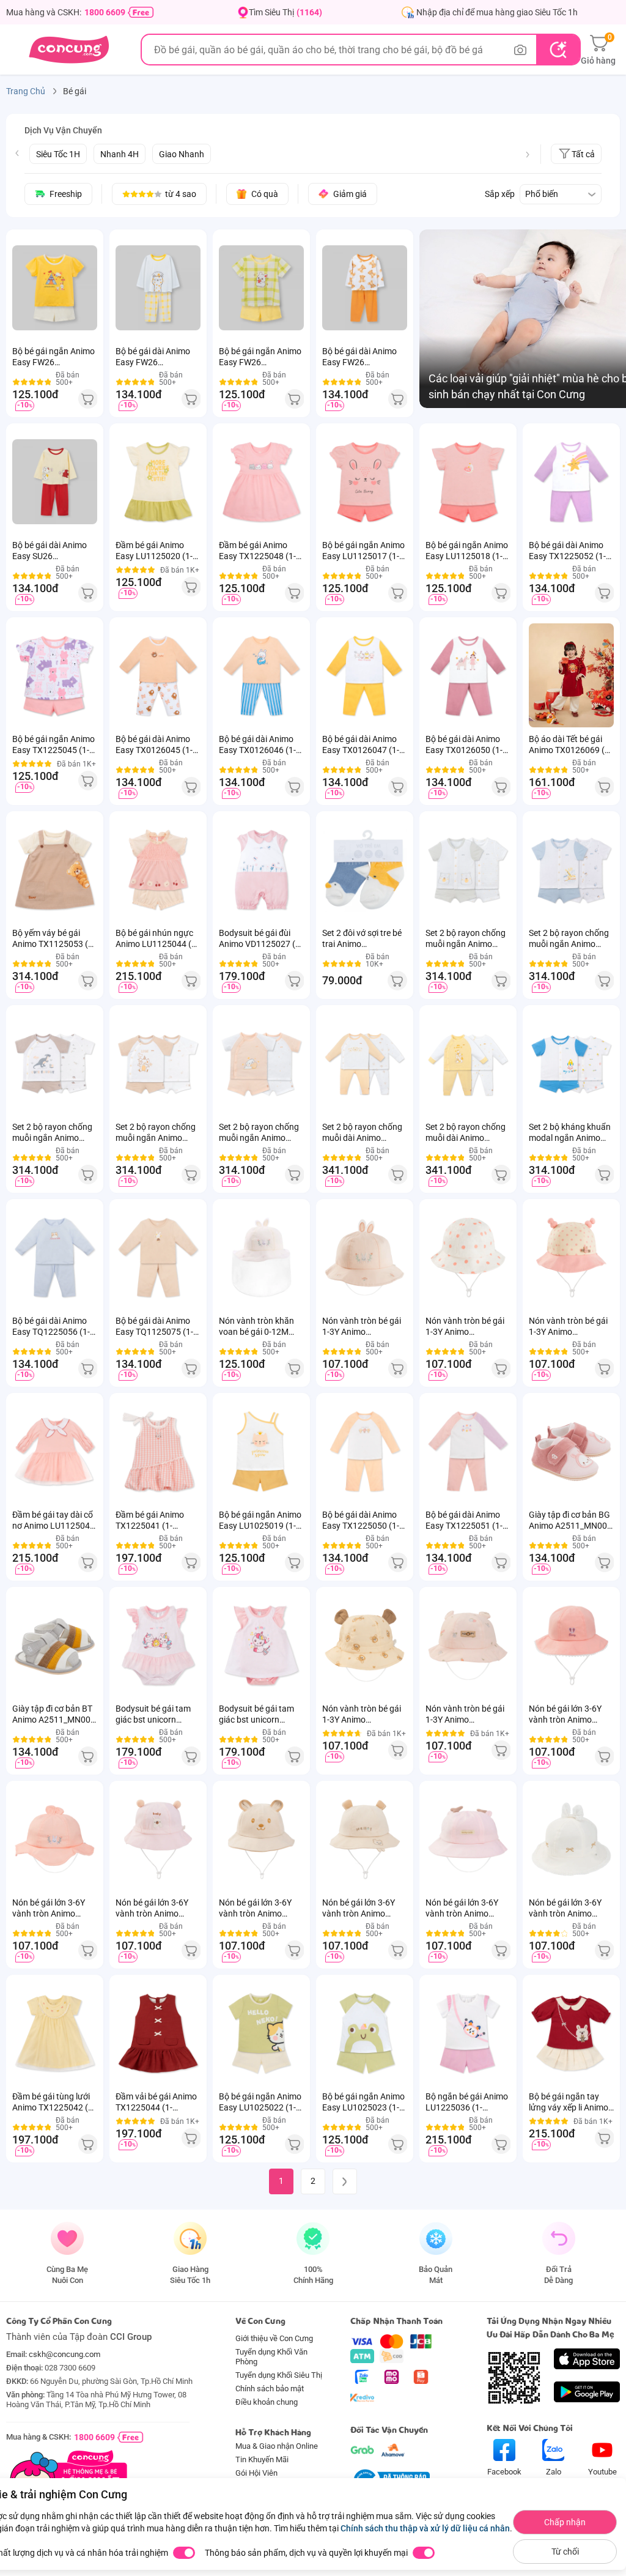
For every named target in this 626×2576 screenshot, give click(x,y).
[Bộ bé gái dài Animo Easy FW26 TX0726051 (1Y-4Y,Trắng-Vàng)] (158, 288)
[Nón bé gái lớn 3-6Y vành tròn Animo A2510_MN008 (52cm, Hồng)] (55, 1839)
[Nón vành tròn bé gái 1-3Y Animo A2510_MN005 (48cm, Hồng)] (468, 1645)
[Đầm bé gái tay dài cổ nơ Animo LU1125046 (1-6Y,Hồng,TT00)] (55, 1451)
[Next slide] (528, 155)
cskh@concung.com (64, 2354)
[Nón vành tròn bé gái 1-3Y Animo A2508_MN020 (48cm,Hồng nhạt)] (365, 1257)
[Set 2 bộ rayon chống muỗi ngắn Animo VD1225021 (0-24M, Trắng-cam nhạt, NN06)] (261, 1063)
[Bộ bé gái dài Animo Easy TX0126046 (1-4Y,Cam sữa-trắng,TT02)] (261, 675)
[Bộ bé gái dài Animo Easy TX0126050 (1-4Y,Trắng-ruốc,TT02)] (468, 675)
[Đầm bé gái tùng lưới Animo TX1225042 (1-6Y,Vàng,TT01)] (55, 2033)
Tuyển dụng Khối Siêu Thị (279, 2375)
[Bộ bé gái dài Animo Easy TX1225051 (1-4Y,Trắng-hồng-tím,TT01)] (468, 1451)
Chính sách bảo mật (270, 2389)
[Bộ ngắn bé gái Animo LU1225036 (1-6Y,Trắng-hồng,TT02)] (468, 2033)
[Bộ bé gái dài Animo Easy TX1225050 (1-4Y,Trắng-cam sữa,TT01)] (365, 1451)
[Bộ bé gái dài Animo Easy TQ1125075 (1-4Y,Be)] (158, 1257)
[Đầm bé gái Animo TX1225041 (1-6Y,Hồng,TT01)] (158, 1451)
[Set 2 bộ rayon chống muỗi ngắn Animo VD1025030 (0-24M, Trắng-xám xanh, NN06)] (571, 869)
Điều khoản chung (267, 2402)
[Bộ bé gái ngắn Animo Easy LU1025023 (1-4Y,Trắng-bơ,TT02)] (365, 2033)
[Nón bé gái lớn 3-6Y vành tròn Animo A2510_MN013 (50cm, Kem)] (571, 1839)
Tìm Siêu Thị (285, 12)
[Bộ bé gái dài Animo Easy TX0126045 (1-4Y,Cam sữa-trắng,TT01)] (158, 675)
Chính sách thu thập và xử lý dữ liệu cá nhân (425, 2528)
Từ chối (565, 2552)
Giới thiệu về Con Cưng (274, 2338)
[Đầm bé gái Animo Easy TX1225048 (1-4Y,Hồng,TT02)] (261, 481)
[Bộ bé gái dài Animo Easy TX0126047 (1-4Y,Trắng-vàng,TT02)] (365, 675)
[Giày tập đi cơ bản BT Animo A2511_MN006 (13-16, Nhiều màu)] (55, 1645)
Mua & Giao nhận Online (277, 2446)
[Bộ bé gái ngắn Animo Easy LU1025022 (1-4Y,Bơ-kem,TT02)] (261, 2033)
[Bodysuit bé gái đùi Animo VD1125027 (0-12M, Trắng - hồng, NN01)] (261, 869)
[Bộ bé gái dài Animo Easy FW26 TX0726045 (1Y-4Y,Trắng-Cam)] (365, 288)
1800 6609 (105, 12)
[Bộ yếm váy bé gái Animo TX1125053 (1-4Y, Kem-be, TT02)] (55, 869)
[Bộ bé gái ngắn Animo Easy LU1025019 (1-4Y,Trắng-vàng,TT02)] (261, 1451)
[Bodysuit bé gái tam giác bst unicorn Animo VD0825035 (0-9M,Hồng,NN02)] (261, 1645)
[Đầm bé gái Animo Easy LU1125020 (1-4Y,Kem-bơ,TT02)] (158, 481)
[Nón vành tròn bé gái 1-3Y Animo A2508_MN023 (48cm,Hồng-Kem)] (571, 1257)
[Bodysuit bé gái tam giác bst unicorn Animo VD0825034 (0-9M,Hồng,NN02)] (158, 1645)
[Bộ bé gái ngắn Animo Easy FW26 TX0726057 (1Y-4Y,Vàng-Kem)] (55, 288)
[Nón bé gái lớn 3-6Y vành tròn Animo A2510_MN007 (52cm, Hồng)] (571, 1645)
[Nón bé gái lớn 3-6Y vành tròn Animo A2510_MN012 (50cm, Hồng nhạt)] (468, 1839)
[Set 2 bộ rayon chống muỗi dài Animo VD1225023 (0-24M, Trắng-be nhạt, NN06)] (365, 1063)
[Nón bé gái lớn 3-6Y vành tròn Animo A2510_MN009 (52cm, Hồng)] (158, 1839)
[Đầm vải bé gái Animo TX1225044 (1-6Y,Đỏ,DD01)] (158, 2033)
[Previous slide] (17, 153)
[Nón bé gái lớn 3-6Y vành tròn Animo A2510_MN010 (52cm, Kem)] (261, 1839)
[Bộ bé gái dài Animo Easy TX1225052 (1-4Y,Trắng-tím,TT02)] (571, 481)
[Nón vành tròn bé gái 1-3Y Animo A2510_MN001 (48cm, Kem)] (365, 1645)
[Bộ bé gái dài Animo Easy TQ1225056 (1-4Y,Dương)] (55, 1257)
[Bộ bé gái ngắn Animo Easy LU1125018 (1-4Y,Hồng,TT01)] (468, 481)
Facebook (504, 2472)
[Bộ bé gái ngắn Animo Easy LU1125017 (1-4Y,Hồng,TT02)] (365, 481)
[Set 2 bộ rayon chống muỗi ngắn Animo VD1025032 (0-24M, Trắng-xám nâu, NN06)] (55, 1063)
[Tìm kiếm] (558, 50)
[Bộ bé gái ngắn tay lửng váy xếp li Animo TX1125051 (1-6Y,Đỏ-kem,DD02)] (571, 2033)
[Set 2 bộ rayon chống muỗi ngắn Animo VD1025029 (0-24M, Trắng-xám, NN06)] (468, 869)
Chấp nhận (565, 2522)
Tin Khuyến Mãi (262, 2459)
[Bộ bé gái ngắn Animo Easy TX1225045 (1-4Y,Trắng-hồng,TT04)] (55, 675)
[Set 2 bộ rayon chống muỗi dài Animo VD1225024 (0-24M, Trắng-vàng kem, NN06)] (468, 1063)
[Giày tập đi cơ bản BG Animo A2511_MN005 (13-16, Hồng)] (571, 1451)
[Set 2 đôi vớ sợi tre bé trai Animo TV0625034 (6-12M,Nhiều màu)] (365, 869)
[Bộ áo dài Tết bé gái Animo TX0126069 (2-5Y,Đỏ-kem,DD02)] (571, 675)
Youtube (602, 2472)
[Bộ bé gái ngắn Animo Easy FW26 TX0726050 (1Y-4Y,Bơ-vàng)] (261, 288)
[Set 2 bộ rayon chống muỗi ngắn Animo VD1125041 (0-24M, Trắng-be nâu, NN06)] (158, 1063)
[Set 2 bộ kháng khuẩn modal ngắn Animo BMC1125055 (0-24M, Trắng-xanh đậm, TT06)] (571, 1063)
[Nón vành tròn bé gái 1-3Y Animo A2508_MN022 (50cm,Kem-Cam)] (468, 1257)
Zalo (554, 2472)
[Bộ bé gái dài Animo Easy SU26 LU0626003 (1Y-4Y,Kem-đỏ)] (55, 481)
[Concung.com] (69, 50)
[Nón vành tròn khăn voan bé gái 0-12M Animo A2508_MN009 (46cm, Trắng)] (261, 1257)
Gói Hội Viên (256, 2473)
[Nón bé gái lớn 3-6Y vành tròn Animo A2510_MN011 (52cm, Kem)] (365, 1839)
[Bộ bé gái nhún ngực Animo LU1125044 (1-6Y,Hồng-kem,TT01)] (158, 869)
